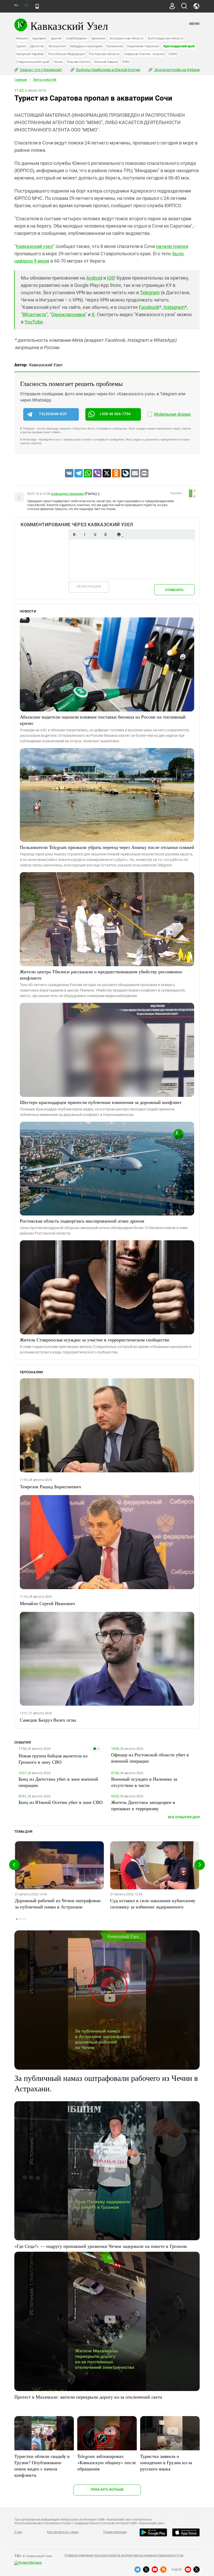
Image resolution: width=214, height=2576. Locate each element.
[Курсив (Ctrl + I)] (85, 534)
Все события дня (184, 1817)
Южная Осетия (79, 62)
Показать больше (107, 2489)
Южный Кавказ (106, 62)
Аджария (39, 38)
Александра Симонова (67, 494)
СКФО (173, 54)
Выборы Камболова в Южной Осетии (108, 70)
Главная (21, 80)
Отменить (174, 590)
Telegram (150, 293)
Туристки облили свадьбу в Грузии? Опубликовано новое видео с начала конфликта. (42, 2465)
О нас (18, 2532)
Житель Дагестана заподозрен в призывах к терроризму (143, 1805)
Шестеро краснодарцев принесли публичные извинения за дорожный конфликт (101, 1102)
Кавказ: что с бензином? (41, 70)
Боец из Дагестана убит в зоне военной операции (58, 1782)
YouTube (34, 322)
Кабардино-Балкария (86, 46)
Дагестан (37, 46)
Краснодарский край (179, 46)
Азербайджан (76, 38)
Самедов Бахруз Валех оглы (48, 1720)
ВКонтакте (34, 314)
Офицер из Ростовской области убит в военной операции (150, 1758)
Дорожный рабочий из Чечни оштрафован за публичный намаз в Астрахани (58, 1903)
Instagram (174, 307)
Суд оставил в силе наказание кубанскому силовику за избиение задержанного (153, 1903)
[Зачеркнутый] (105, 534)
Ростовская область (104, 54)
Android (94, 278)
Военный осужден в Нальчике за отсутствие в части (144, 1782)
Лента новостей (45, 80)
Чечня (58, 62)
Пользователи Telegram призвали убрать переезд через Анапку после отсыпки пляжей (107, 847)
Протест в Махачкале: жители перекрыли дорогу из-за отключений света (88, 2397)
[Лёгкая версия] (37, 6)
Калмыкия (115, 46)
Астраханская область (126, 38)
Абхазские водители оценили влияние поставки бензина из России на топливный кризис (103, 720)
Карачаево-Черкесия (143, 46)
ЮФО (126, 62)
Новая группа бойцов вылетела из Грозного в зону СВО (53, 1759)
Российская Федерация (66, 54)
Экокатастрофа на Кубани (177, 70)
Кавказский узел (34, 246)
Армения (98, 38)
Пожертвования (115, 2532)
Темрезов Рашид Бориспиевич (50, 1486)
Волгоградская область (166, 38)
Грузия (21, 46)
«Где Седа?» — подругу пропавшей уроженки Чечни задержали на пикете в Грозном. (101, 2246)
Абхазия (22, 38)
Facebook (149, 307)
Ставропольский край (32, 62)
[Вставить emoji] (119, 534)
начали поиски (172, 246)
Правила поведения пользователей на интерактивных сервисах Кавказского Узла (124, 2555)
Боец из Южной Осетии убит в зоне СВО (61, 1802)
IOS (111, 278)
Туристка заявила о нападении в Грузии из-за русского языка (166, 2462)
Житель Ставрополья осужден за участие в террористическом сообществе (95, 1340)
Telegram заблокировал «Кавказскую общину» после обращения (107, 2462)
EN (26, 5)
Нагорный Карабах (30, 54)
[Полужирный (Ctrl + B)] (74, 534)
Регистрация (89, 586)
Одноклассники (68, 314)
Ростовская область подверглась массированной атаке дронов (82, 1221)
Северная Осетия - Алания (144, 54)
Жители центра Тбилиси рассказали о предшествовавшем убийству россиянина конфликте (101, 975)
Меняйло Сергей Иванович (47, 1603)
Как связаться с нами (63, 2532)
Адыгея (56, 38)
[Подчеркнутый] (95, 534)
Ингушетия (57, 46)
